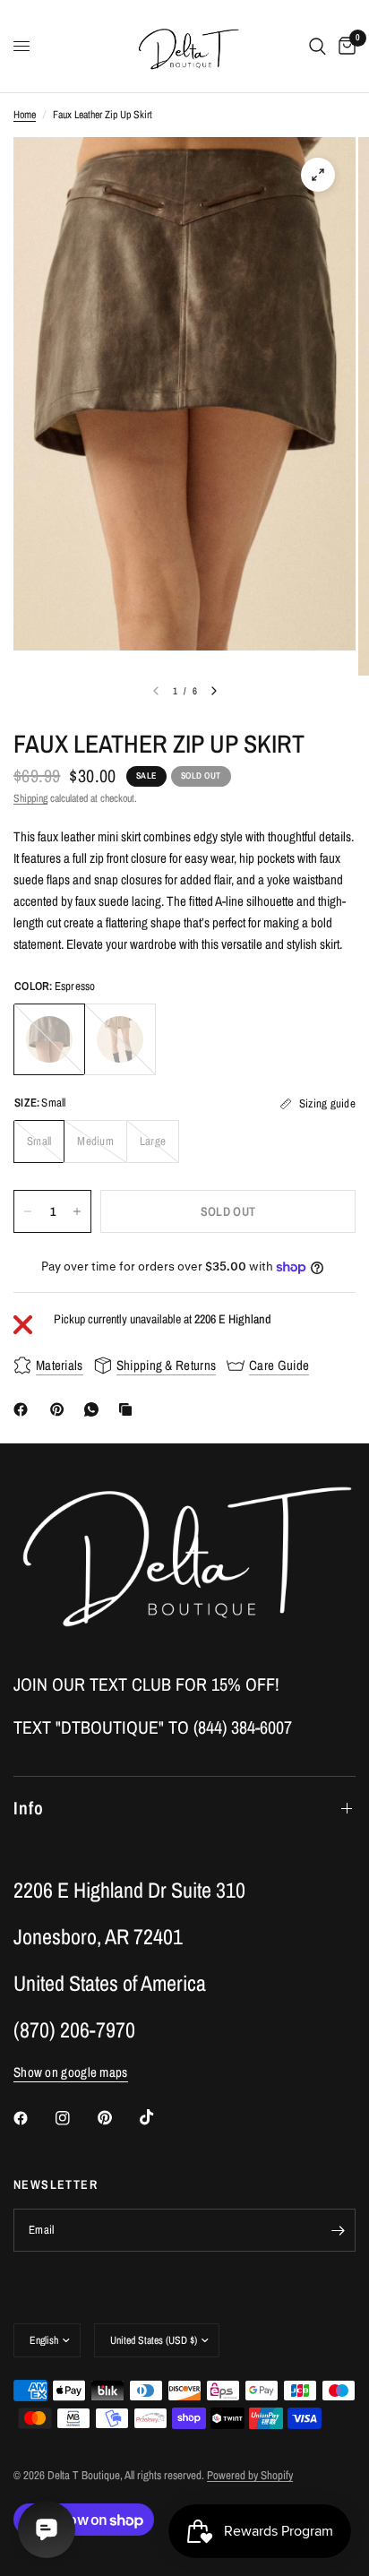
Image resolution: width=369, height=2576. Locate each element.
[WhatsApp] (95, 1409)
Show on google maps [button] (71, 2072)
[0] (344, 46)
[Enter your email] (338, 2230)
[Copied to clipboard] (129, 1409)
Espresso (49, 1039)
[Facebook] (24, 1409)
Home (25, 115)
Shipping (30, 798)
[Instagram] (75, 2118)
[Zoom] (318, 175)
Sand (120, 1039)
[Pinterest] (61, 1409)
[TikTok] (159, 2117)
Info (29, 1808)
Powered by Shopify (250, 2475)
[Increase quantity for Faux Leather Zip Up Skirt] (77, 1211)
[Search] (318, 46)
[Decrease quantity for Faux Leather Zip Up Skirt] (28, 1211)
